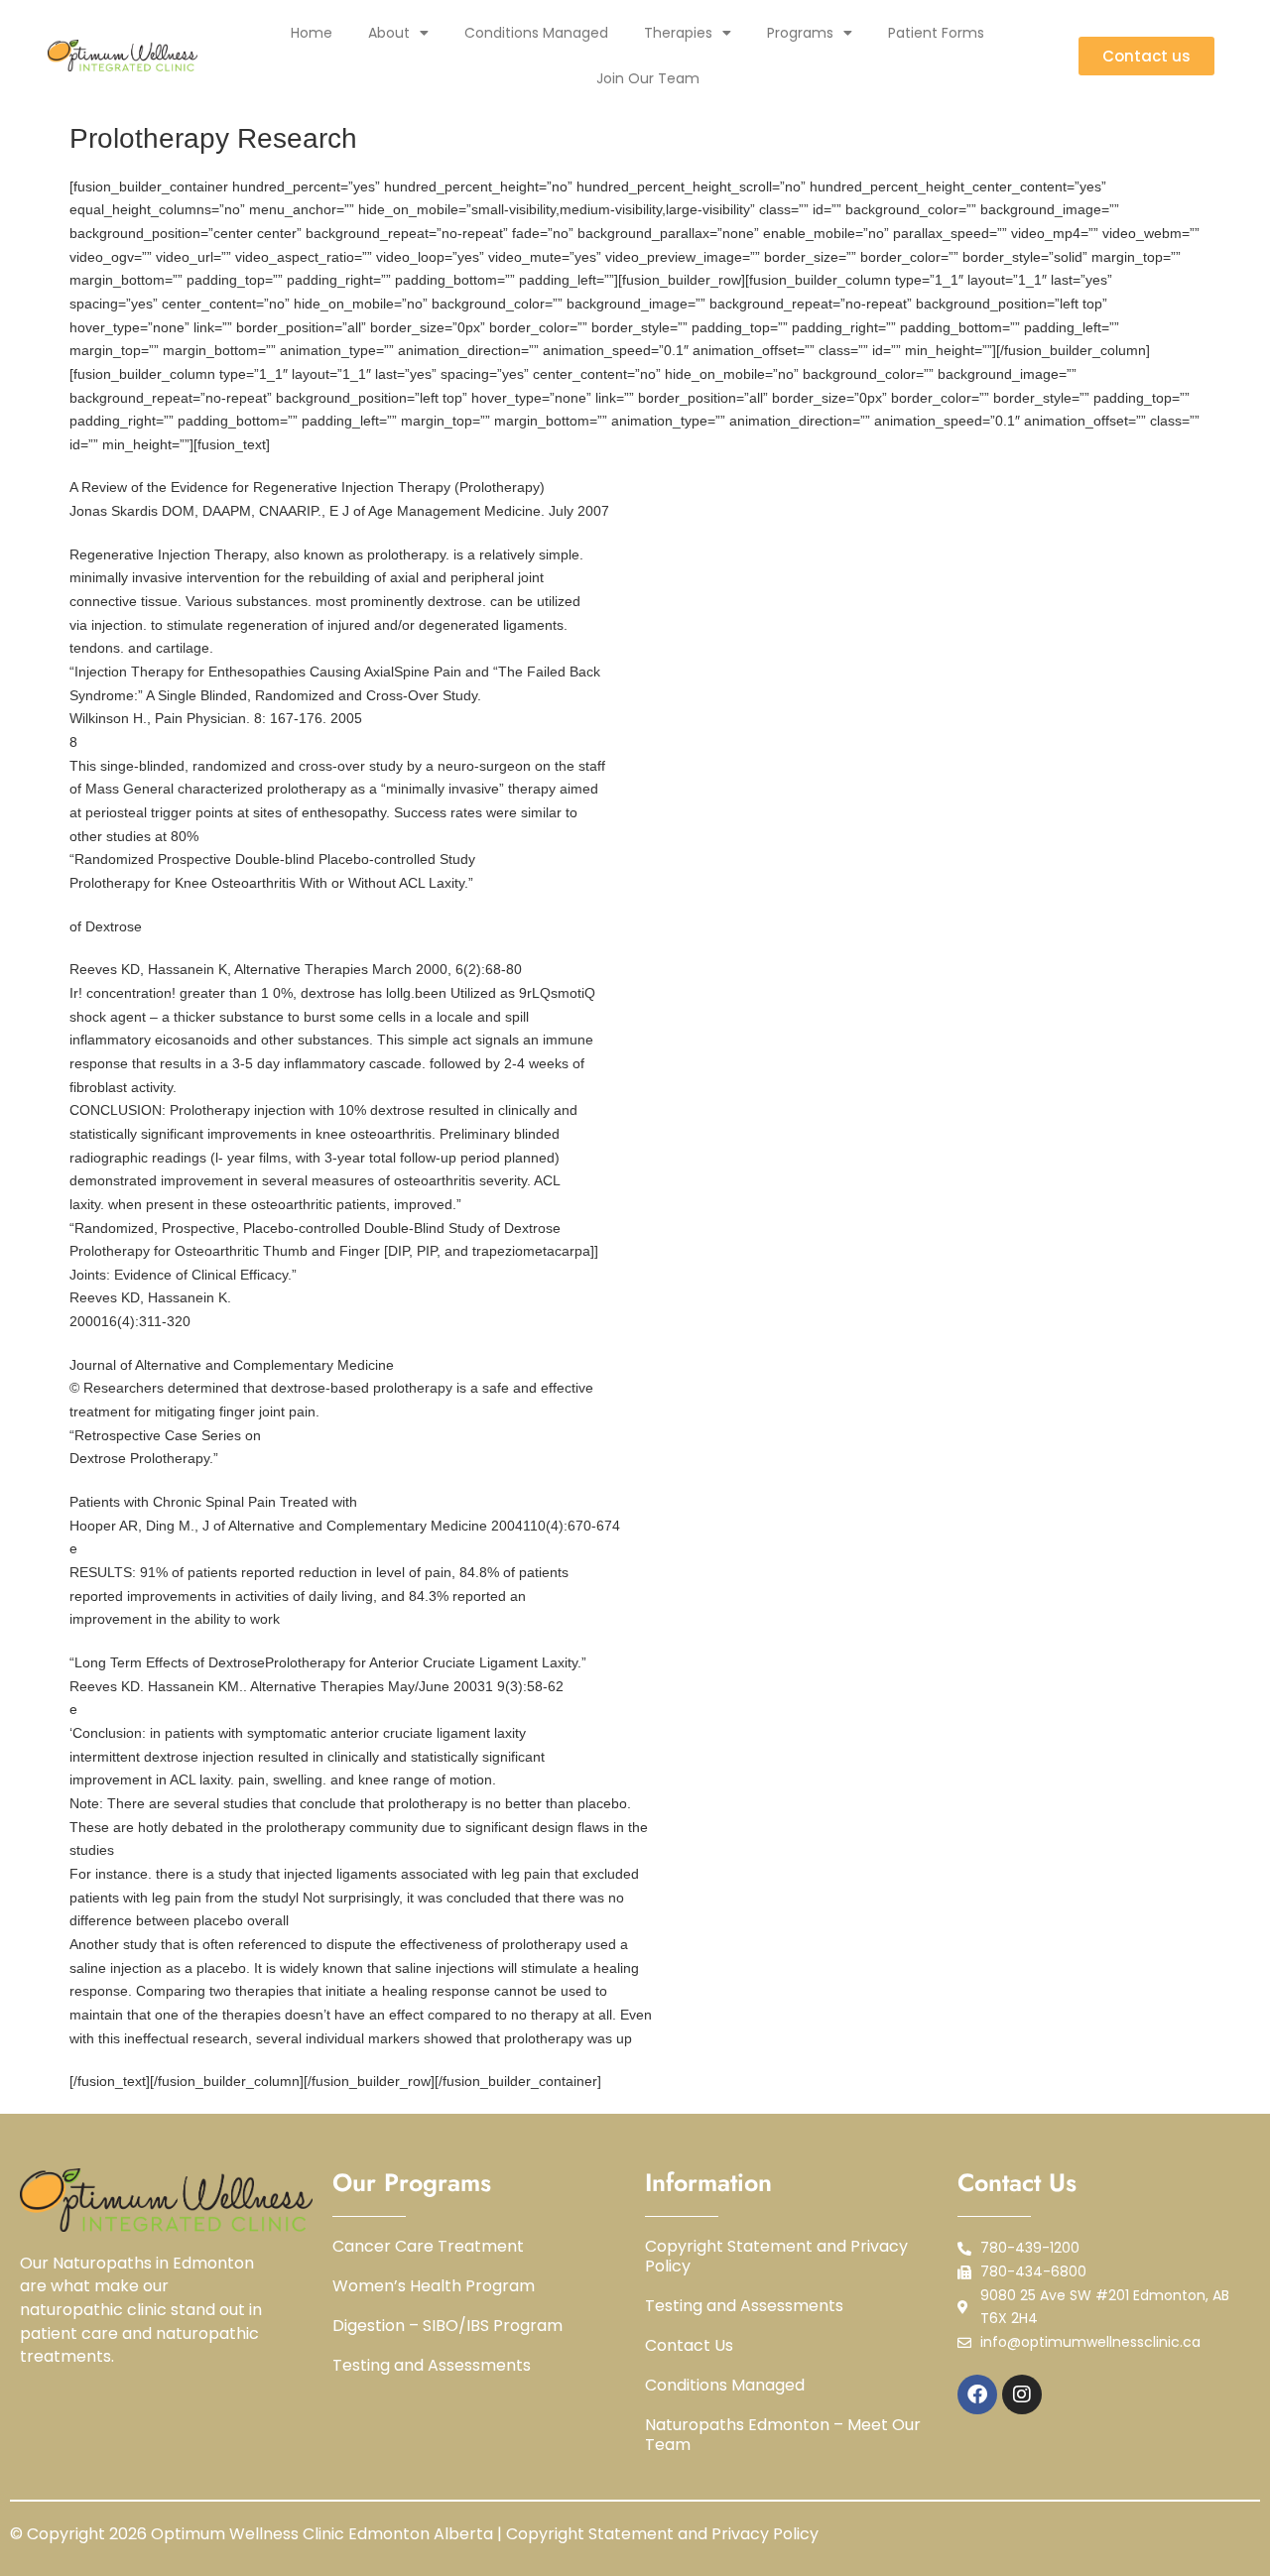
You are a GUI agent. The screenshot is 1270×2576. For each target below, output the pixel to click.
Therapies (678, 33)
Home (312, 33)
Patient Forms (936, 33)
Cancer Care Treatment (428, 2247)
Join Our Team (648, 78)
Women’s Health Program (434, 2286)
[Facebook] (977, 2394)
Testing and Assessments (432, 2366)
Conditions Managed (536, 33)
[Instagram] (1022, 2394)
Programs (800, 33)
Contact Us (689, 2346)
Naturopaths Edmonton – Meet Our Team (783, 2435)
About (389, 33)
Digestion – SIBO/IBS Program (447, 2326)
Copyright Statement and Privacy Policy (776, 2257)
